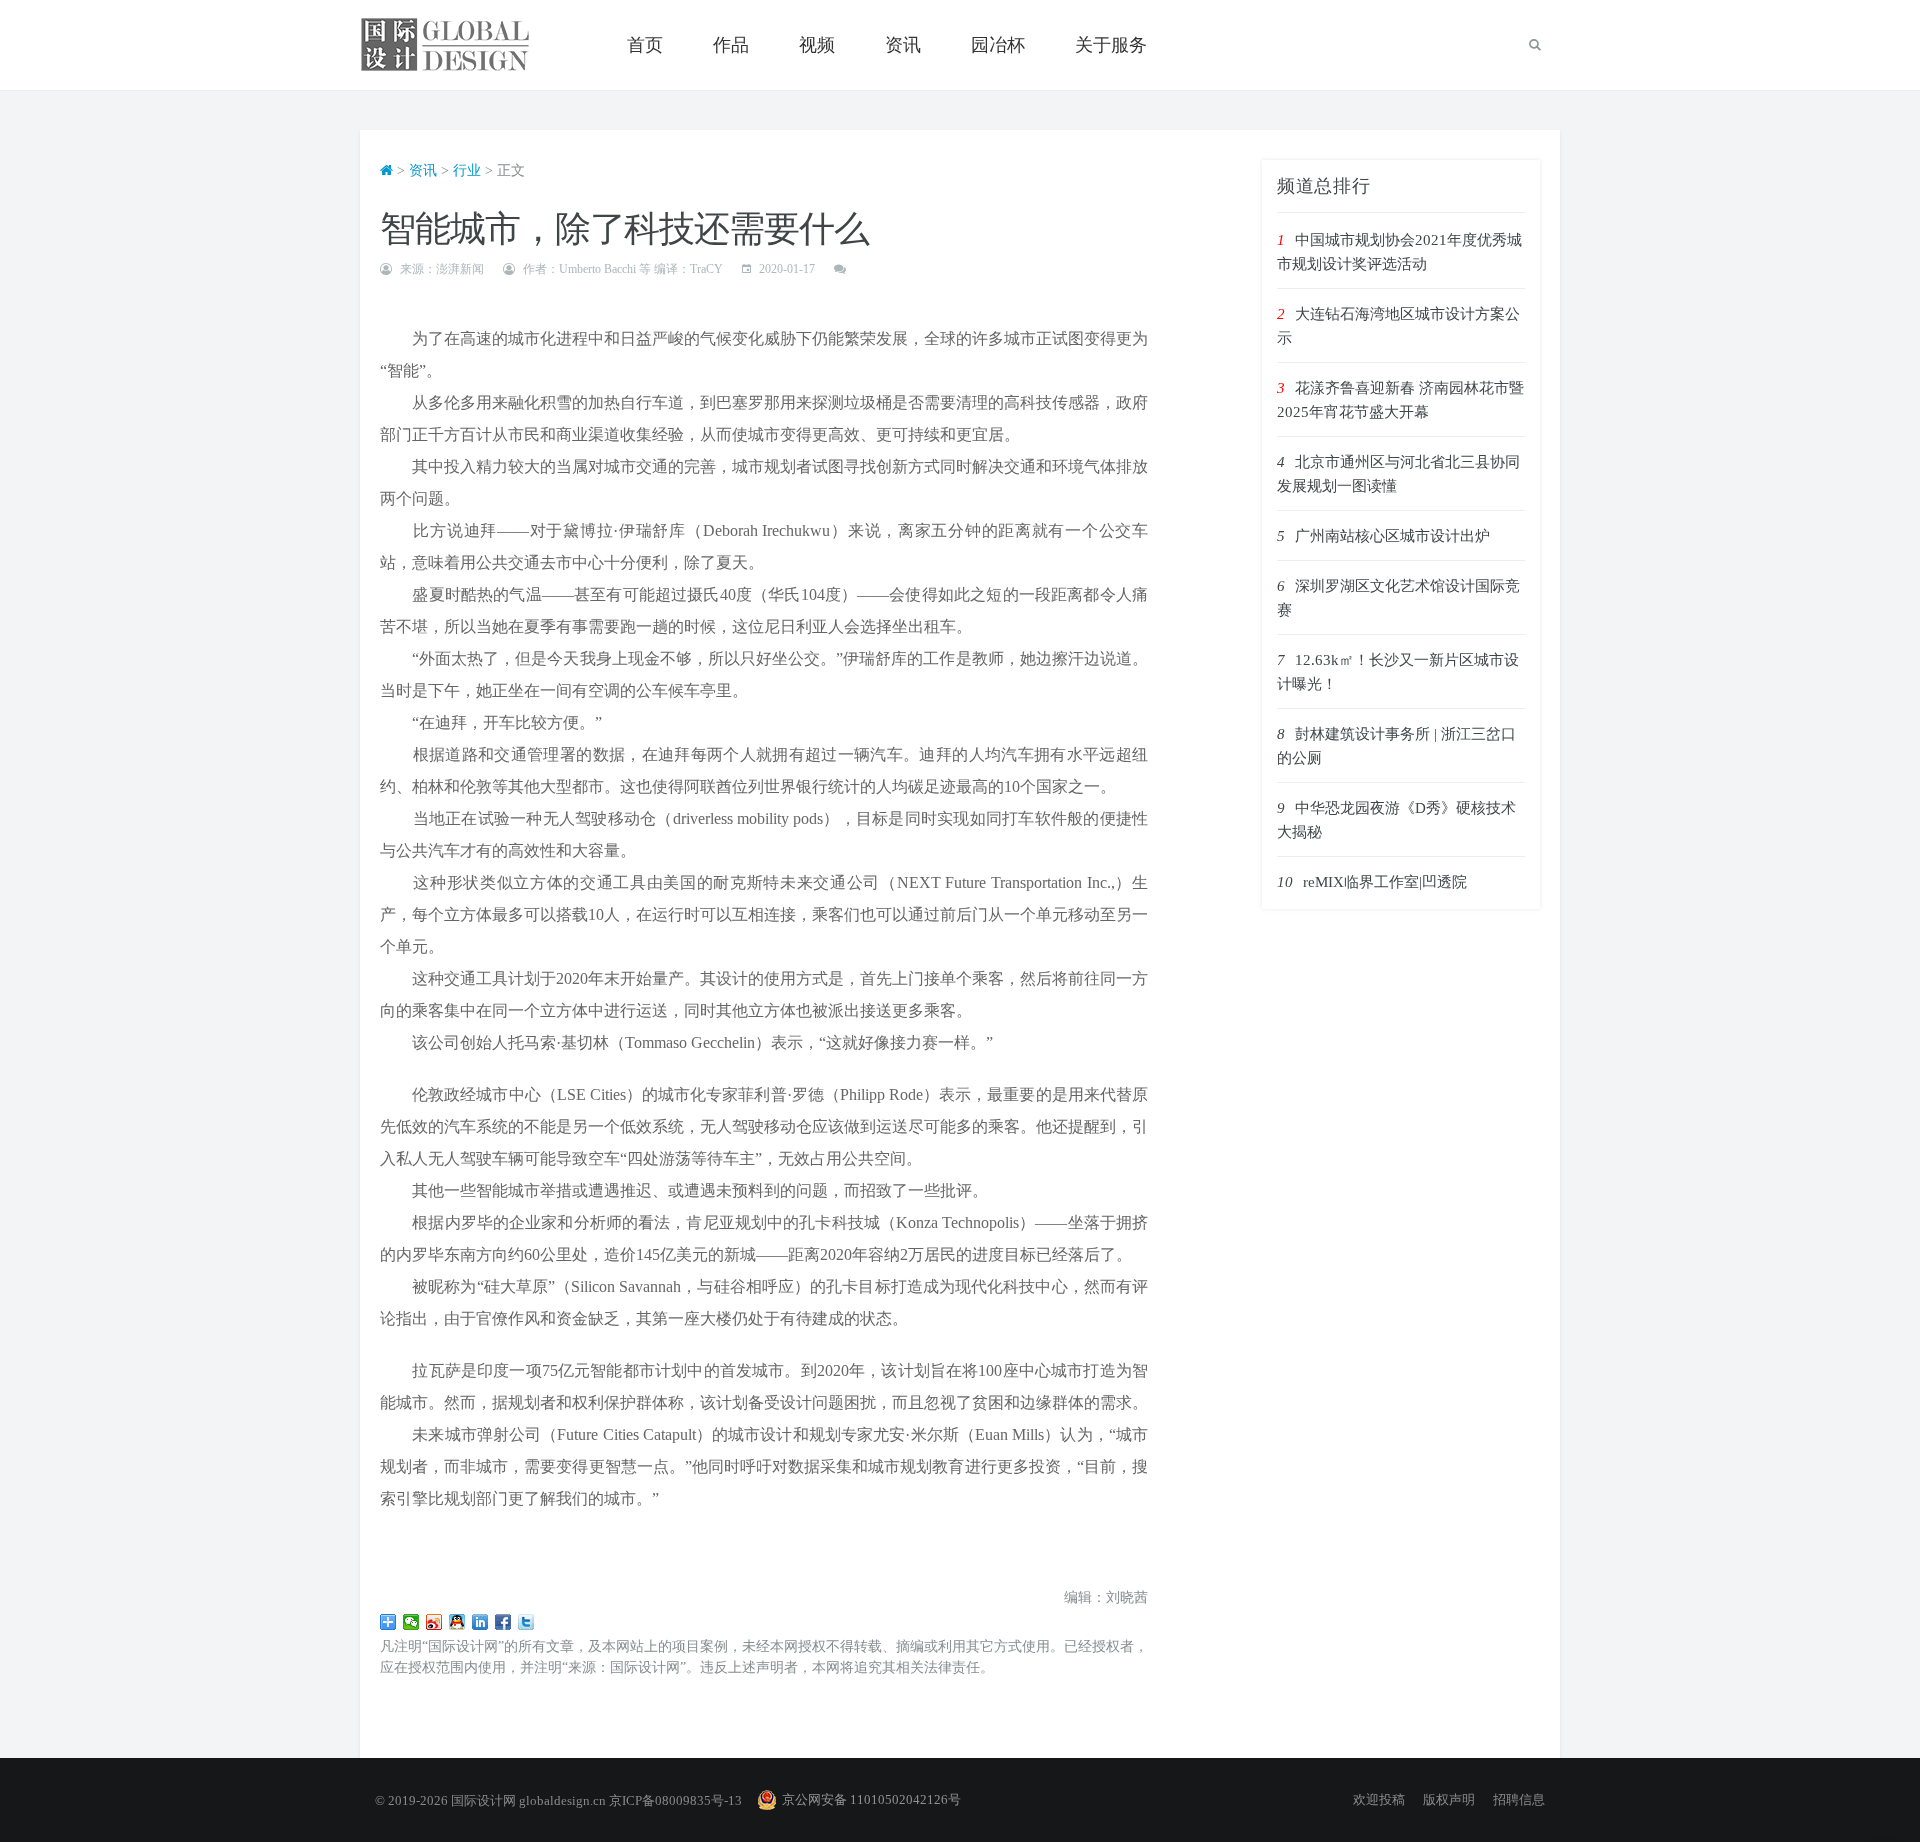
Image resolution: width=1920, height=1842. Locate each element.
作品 (731, 45)
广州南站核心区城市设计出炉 (1392, 536)
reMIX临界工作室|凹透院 (1385, 882)
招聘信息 (1519, 1799)
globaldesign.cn (562, 1800)
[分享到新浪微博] (434, 1622)
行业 (467, 170)
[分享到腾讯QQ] (457, 1622)
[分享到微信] (411, 1622)
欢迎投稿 (1379, 1799)
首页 (645, 45)
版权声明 (1449, 1799)
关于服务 (1111, 45)
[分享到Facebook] (503, 1622)
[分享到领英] (480, 1622)
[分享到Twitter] (526, 1622)
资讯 (903, 45)
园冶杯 (998, 45)
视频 (817, 45)
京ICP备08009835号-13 (675, 1800)
